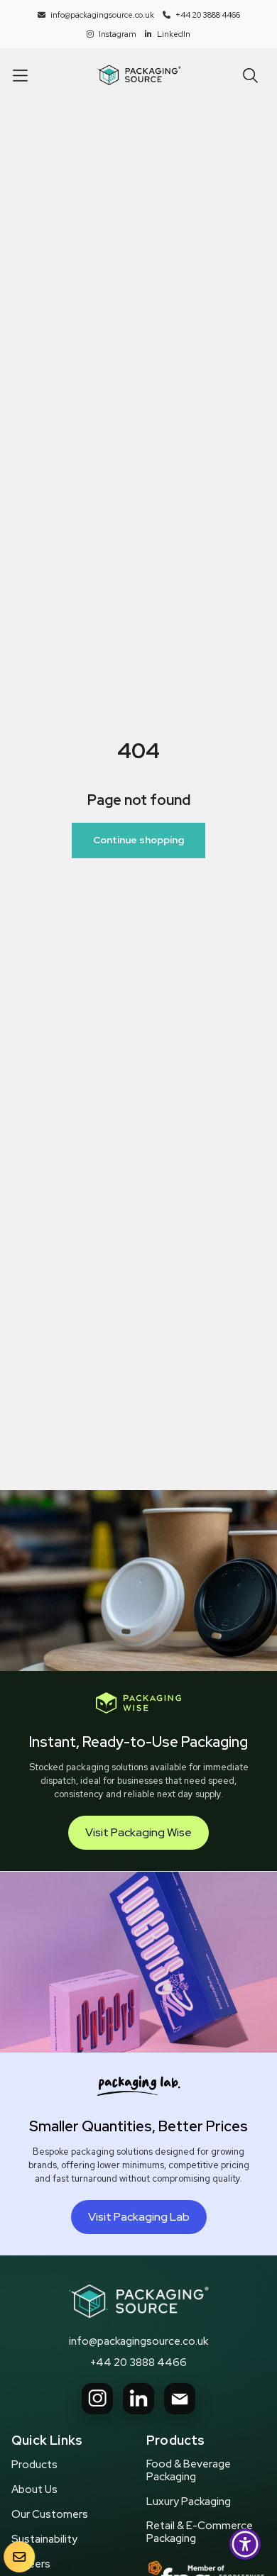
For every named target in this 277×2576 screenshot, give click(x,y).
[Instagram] (97, 2399)
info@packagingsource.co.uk (138, 2341)
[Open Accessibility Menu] (245, 2544)
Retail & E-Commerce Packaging (200, 2532)
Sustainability (44, 2539)
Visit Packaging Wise (138, 1832)
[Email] (180, 2399)
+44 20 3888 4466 (138, 2363)
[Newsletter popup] (19, 2557)
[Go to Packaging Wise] (138, 2302)
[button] (20, 75)
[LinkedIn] (138, 2399)
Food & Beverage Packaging (189, 2470)
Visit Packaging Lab (139, 2217)
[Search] (250, 76)
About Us (34, 2489)
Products (34, 2465)
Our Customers (50, 2514)
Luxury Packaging (189, 2502)
